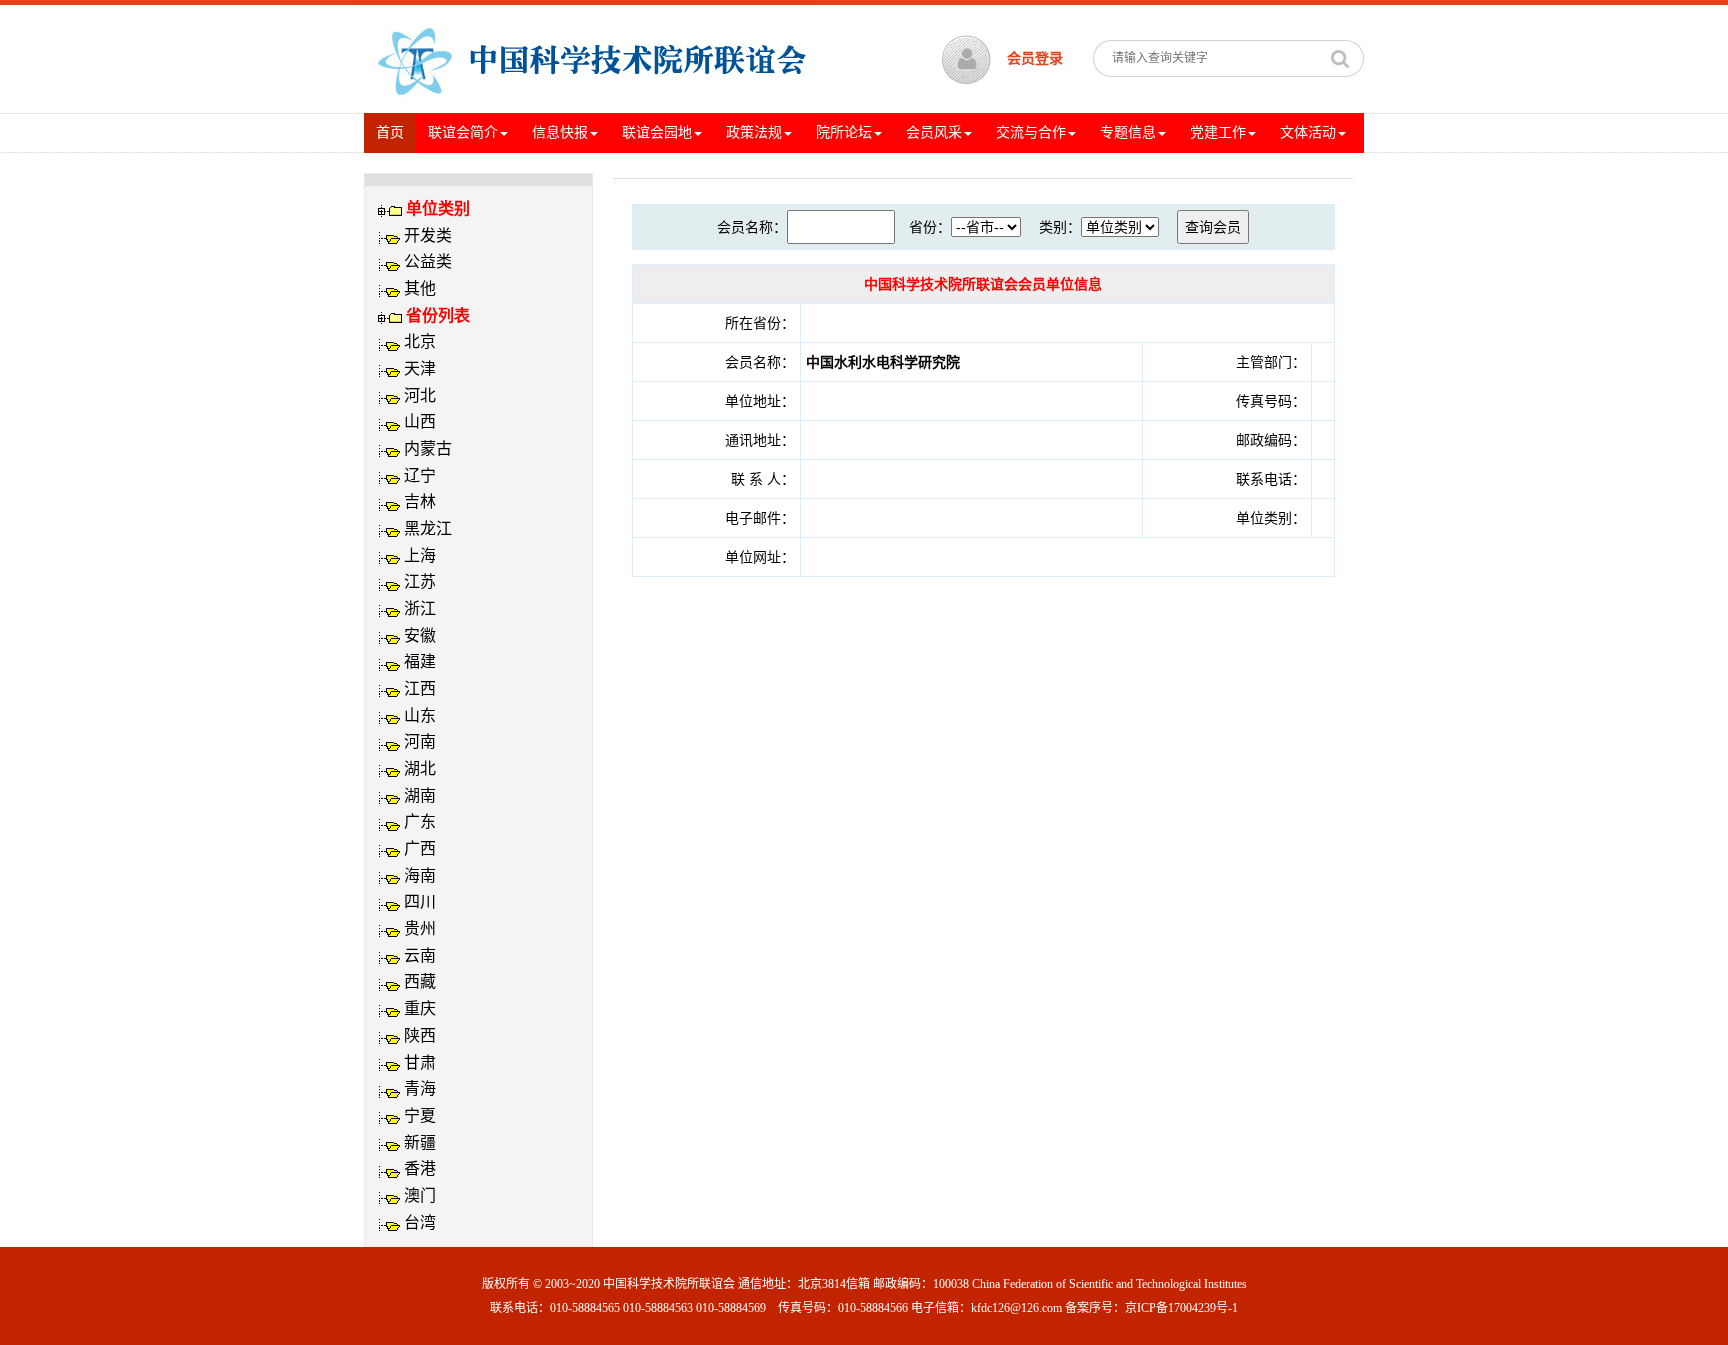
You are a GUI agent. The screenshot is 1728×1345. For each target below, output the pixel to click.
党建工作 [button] (1218, 132)
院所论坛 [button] (844, 132)
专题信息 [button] (1128, 132)
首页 (396, 132)
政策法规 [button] (754, 132)
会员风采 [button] (934, 132)
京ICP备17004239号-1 (1181, 1308)
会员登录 (1035, 58)
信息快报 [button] (560, 132)
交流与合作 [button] (1031, 132)
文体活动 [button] (1308, 132)
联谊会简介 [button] (463, 132)
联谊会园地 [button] (657, 132)
